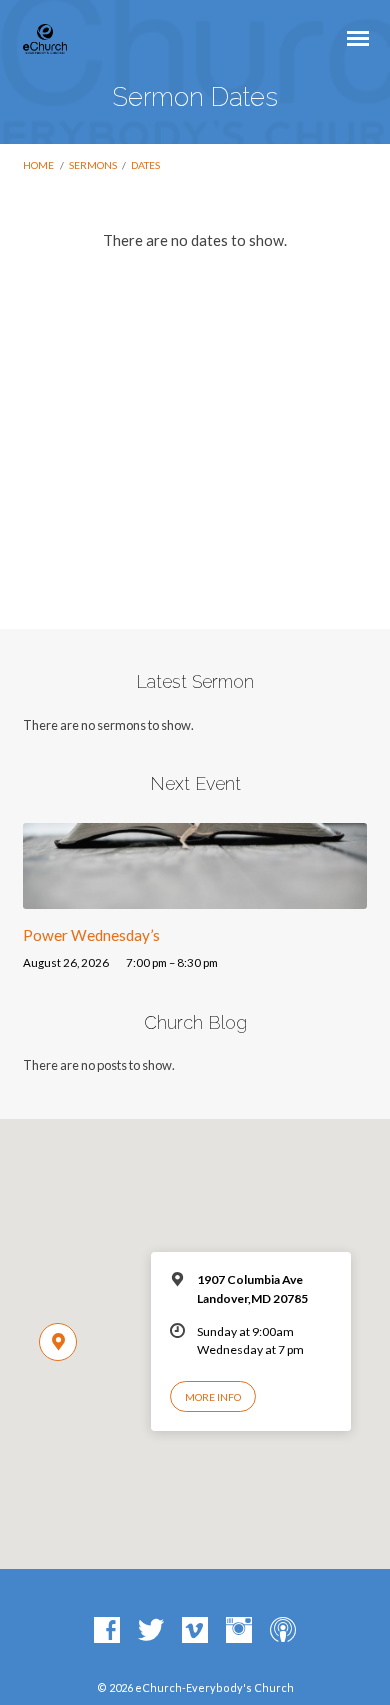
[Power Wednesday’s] (194, 897)
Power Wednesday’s (91, 935)
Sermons (93, 165)
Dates (145, 165)
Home (38, 165)
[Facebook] (107, 1631)
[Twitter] (151, 1631)
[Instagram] (239, 1631)
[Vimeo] (195, 1631)
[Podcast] (283, 1631)
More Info (213, 1397)
